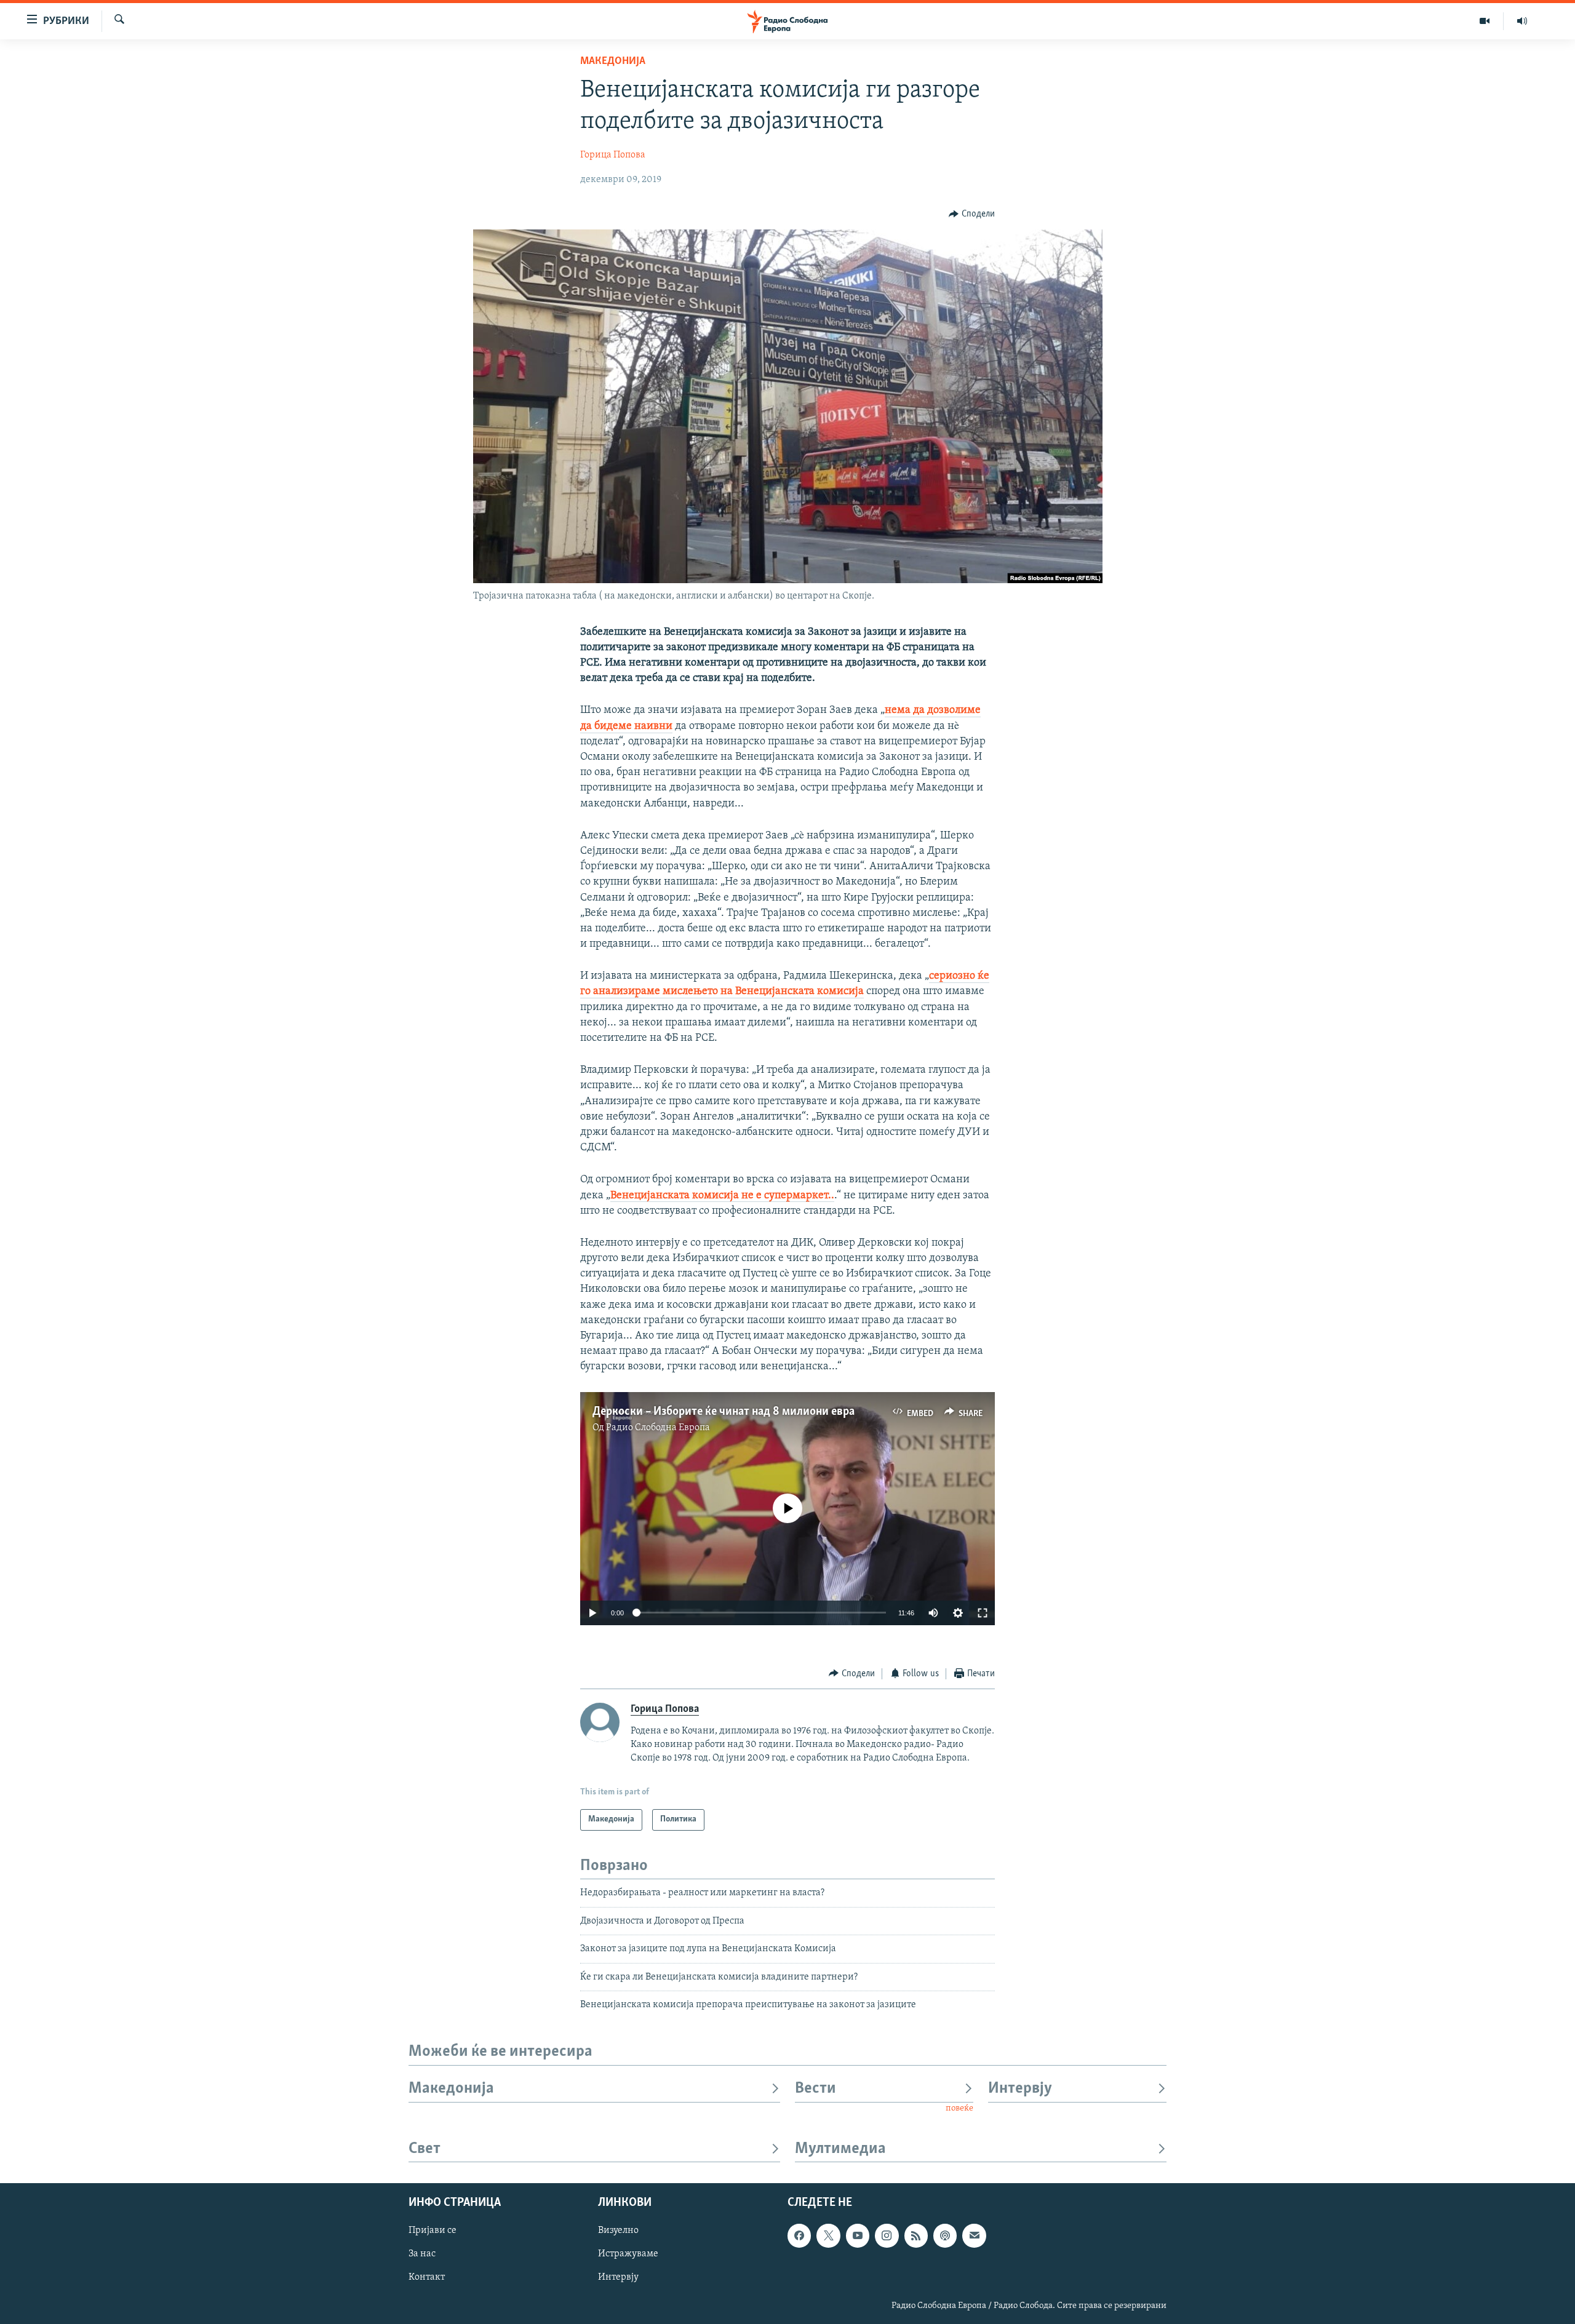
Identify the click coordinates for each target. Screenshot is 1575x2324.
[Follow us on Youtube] (858, 2236)
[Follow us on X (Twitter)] (828, 2236)
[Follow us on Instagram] (887, 2236)
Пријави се (433, 2231)
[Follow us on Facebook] (799, 2236)
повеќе (959, 2108)
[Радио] (1522, 21)
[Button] (972, 214)
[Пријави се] (974, 2236)
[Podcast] (945, 2236)
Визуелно (618, 2231)
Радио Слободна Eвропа (658, 1428)
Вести (815, 2089)
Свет (425, 2149)
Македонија (613, 62)
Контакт (427, 2278)
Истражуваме (628, 2254)
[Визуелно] (1485, 21)
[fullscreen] (983, 1613)
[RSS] (916, 2236)
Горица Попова (613, 155)
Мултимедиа (840, 2149)
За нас (422, 2254)
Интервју (1020, 2089)
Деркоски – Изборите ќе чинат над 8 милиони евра (724, 1412)
